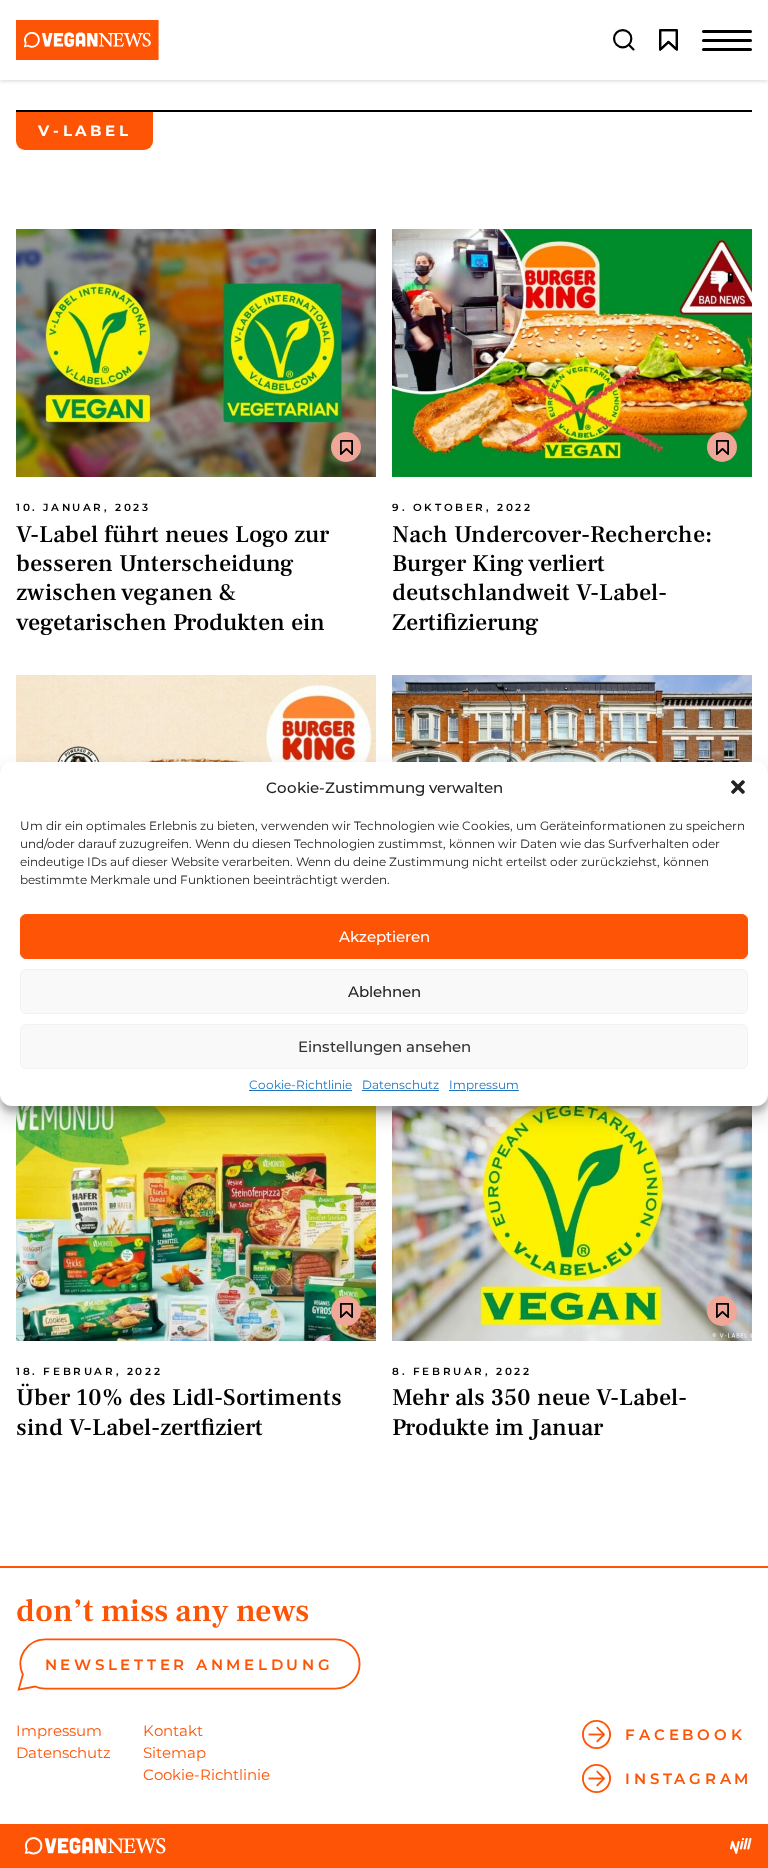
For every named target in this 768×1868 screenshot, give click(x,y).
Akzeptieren (384, 936)
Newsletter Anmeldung (189, 1664)
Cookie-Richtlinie (300, 1085)
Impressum (484, 1085)
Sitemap (174, 1752)
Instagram (688, 1778)
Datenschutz (400, 1085)
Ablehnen (384, 991)
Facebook (685, 1734)
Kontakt (173, 1730)
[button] (738, 787)
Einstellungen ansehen (384, 1046)
